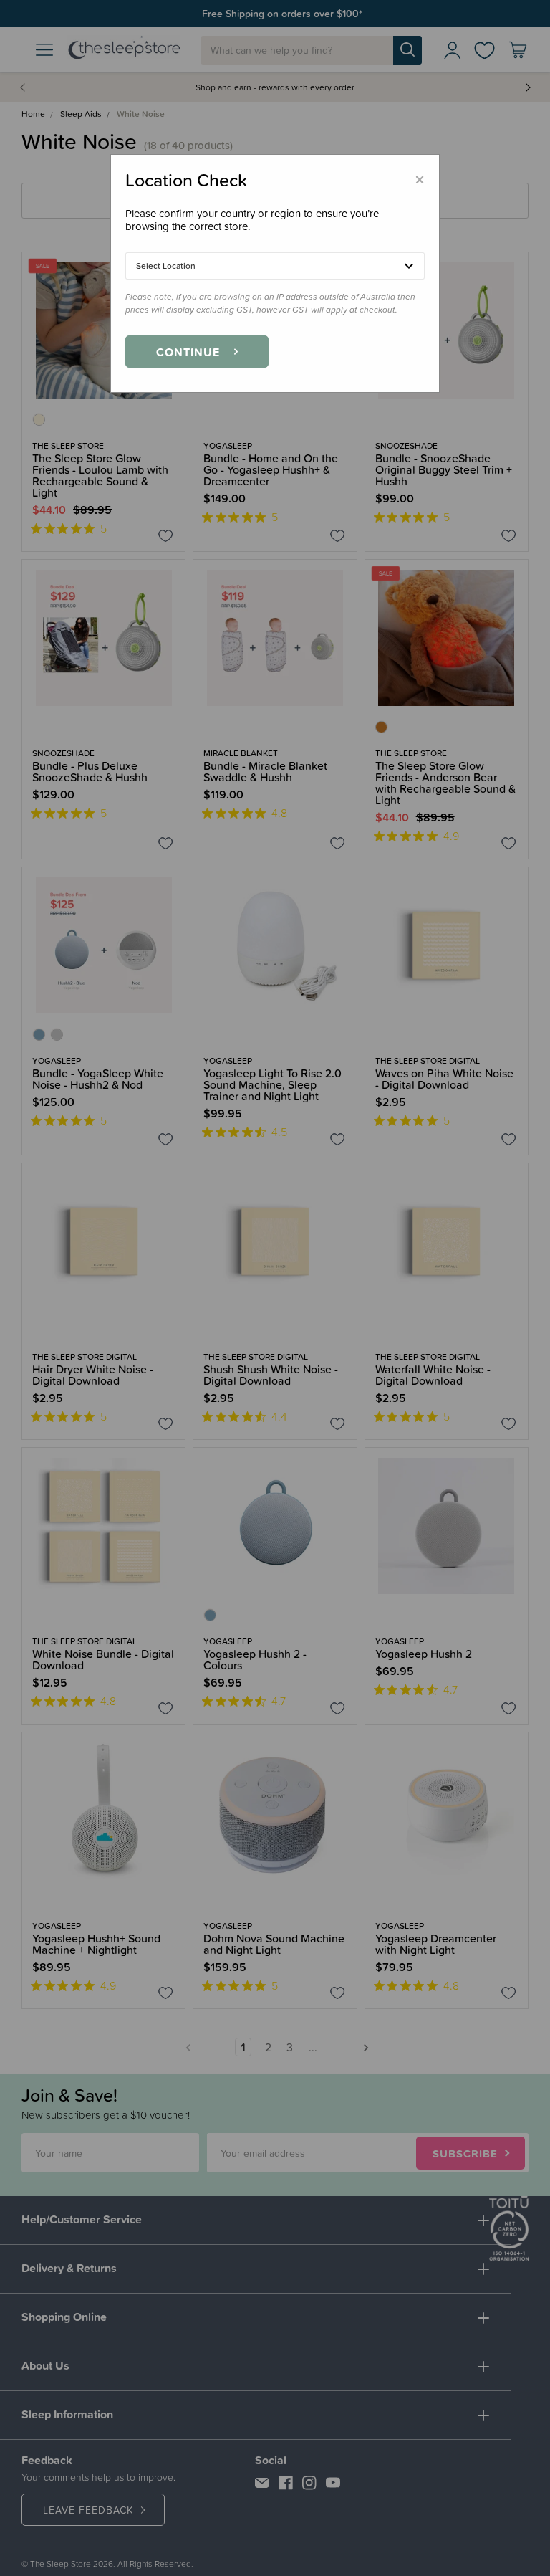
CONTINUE (188, 352)
